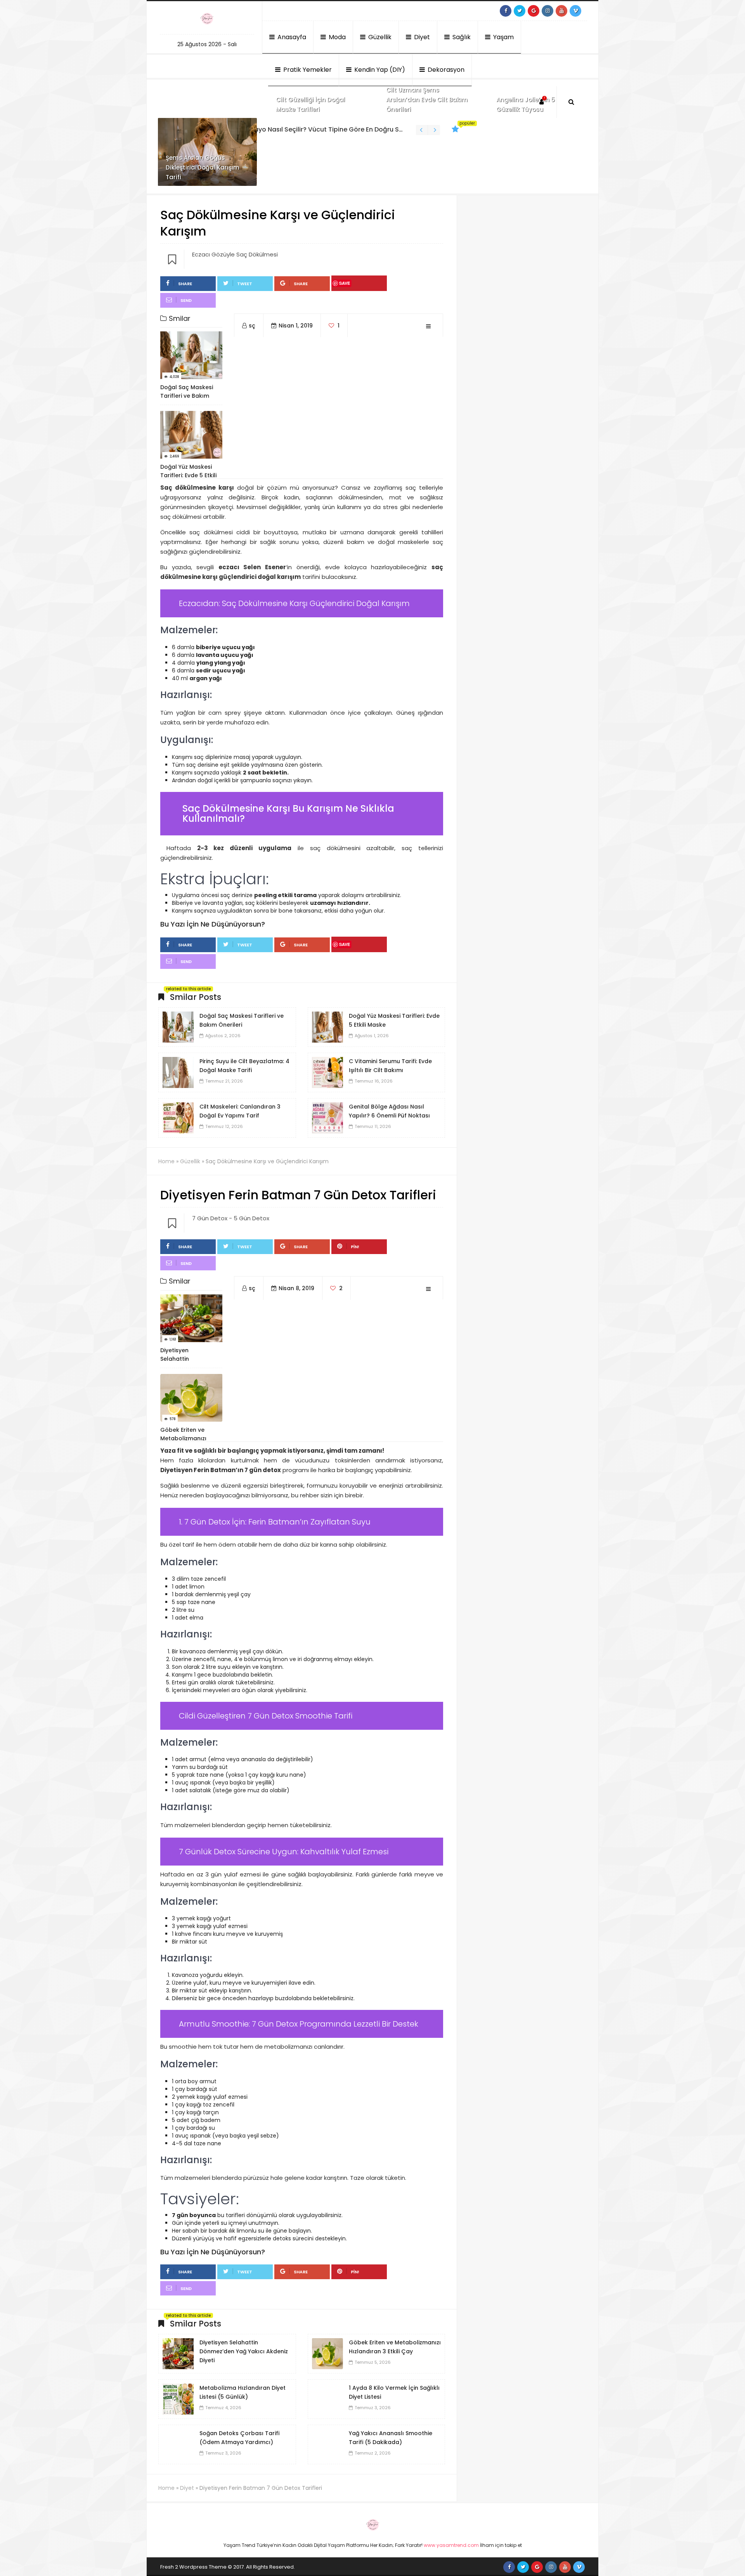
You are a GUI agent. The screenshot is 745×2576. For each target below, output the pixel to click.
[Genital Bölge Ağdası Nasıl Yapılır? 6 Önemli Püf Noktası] (327, 1117)
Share (185, 284)
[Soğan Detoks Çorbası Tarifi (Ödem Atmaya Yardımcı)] (178, 2444)
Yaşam (503, 37)
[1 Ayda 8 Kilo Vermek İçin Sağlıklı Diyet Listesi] (327, 2399)
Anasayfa (291, 37)
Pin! (355, 1247)
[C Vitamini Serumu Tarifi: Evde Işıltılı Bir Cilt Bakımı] (327, 1072)
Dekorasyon (445, 70)
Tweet (245, 284)
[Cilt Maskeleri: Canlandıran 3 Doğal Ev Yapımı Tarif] (178, 1117)
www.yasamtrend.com (451, 2545)
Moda (336, 37)
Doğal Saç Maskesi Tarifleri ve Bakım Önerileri (320, 129)
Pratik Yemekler (307, 70)
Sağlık (461, 37)
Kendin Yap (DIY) (379, 70)
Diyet (421, 37)
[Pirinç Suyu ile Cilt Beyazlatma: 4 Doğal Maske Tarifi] (178, 1072)
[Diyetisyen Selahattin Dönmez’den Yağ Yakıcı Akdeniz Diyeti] (178, 2353)
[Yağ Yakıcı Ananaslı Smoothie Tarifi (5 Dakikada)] (327, 2444)
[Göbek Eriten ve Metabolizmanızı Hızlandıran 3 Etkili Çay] (327, 2353)
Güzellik (379, 37)
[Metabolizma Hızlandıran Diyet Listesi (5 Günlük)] (178, 2399)
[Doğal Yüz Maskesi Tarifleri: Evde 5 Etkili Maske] (327, 1027)
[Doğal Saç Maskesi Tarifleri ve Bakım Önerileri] (178, 1027)
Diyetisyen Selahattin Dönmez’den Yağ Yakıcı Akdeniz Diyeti (244, 2351)
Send (186, 300)
